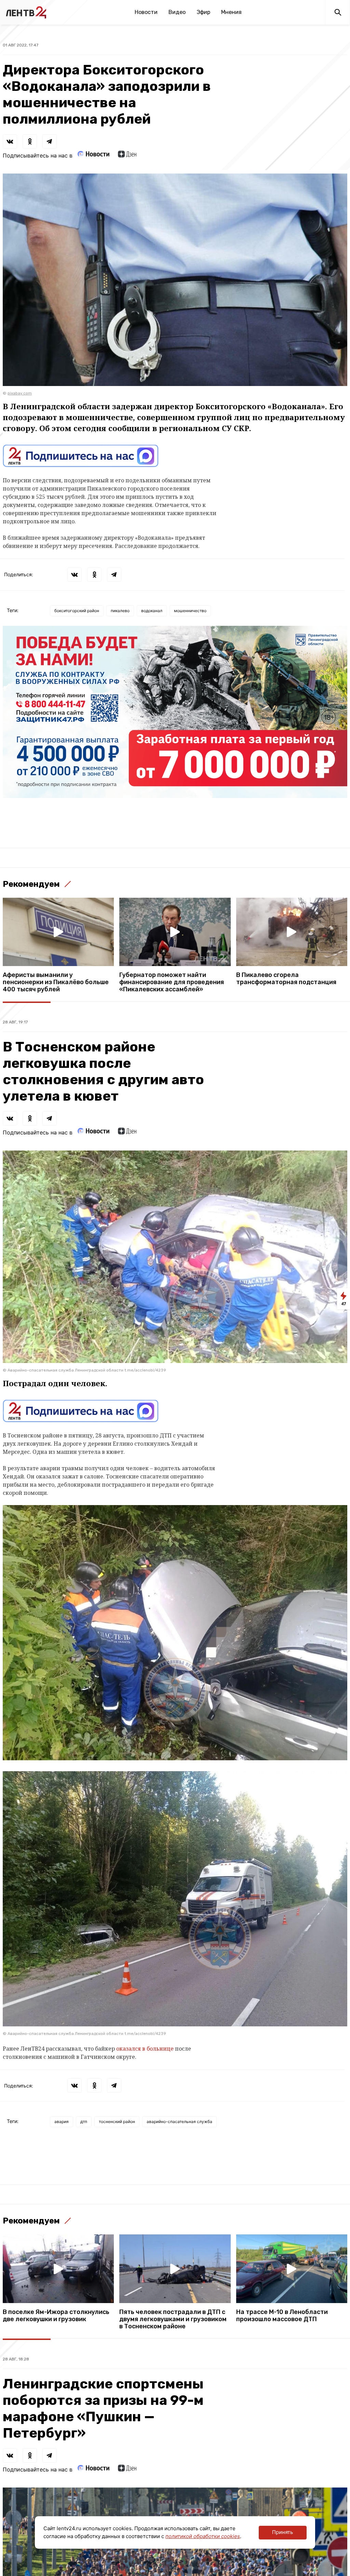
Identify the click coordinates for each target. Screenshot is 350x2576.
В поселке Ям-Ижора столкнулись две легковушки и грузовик (56, 2316)
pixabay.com (20, 393)
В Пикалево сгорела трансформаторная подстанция (286, 979)
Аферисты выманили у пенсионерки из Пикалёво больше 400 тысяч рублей (56, 982)
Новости (146, 12)
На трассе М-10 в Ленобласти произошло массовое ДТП (282, 2316)
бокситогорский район (77, 611)
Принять (282, 2532)
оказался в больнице (145, 2049)
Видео (177, 12)
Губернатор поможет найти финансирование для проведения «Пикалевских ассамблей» (172, 982)
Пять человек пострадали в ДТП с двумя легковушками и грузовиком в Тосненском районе (173, 2319)
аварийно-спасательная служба (179, 2122)
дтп (84, 2122)
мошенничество (190, 611)
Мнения (231, 12)
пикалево (120, 611)
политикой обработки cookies (203, 2536)
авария (62, 2122)
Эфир (203, 12)
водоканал (152, 611)
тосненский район (117, 2122)
